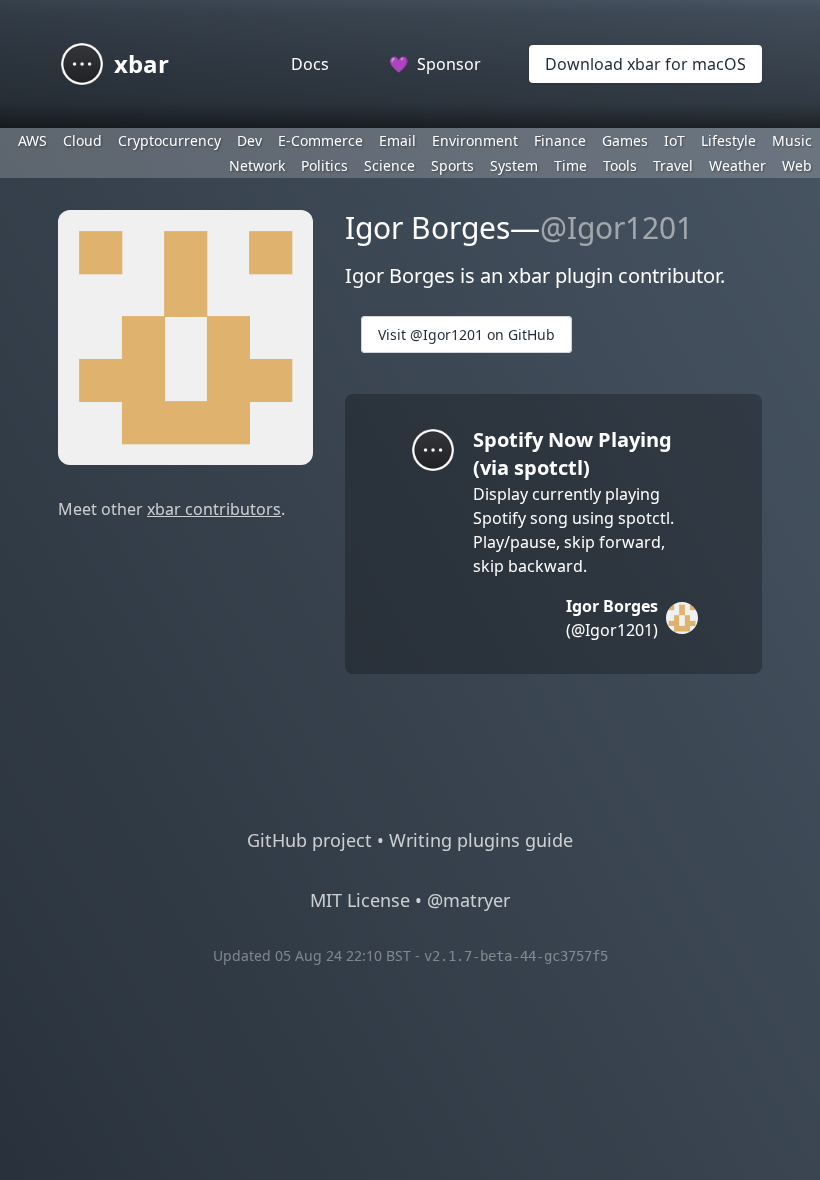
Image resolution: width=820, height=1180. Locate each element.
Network (257, 165)
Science (389, 165)
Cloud (82, 140)
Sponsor (435, 64)
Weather (737, 165)
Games (625, 140)
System (514, 165)
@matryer (468, 900)
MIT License (360, 900)
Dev (249, 140)
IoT (674, 140)
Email (397, 140)
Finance (560, 140)
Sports (452, 165)
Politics (324, 165)
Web (797, 165)
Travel (673, 165)
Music (792, 140)
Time (570, 165)
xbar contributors (214, 509)
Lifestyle (728, 140)
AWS (32, 140)
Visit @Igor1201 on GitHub (466, 334)
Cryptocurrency (169, 140)
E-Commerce (320, 140)
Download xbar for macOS (645, 64)
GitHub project (309, 840)
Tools (620, 165)
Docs (310, 64)
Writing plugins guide (481, 840)
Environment (475, 140)
